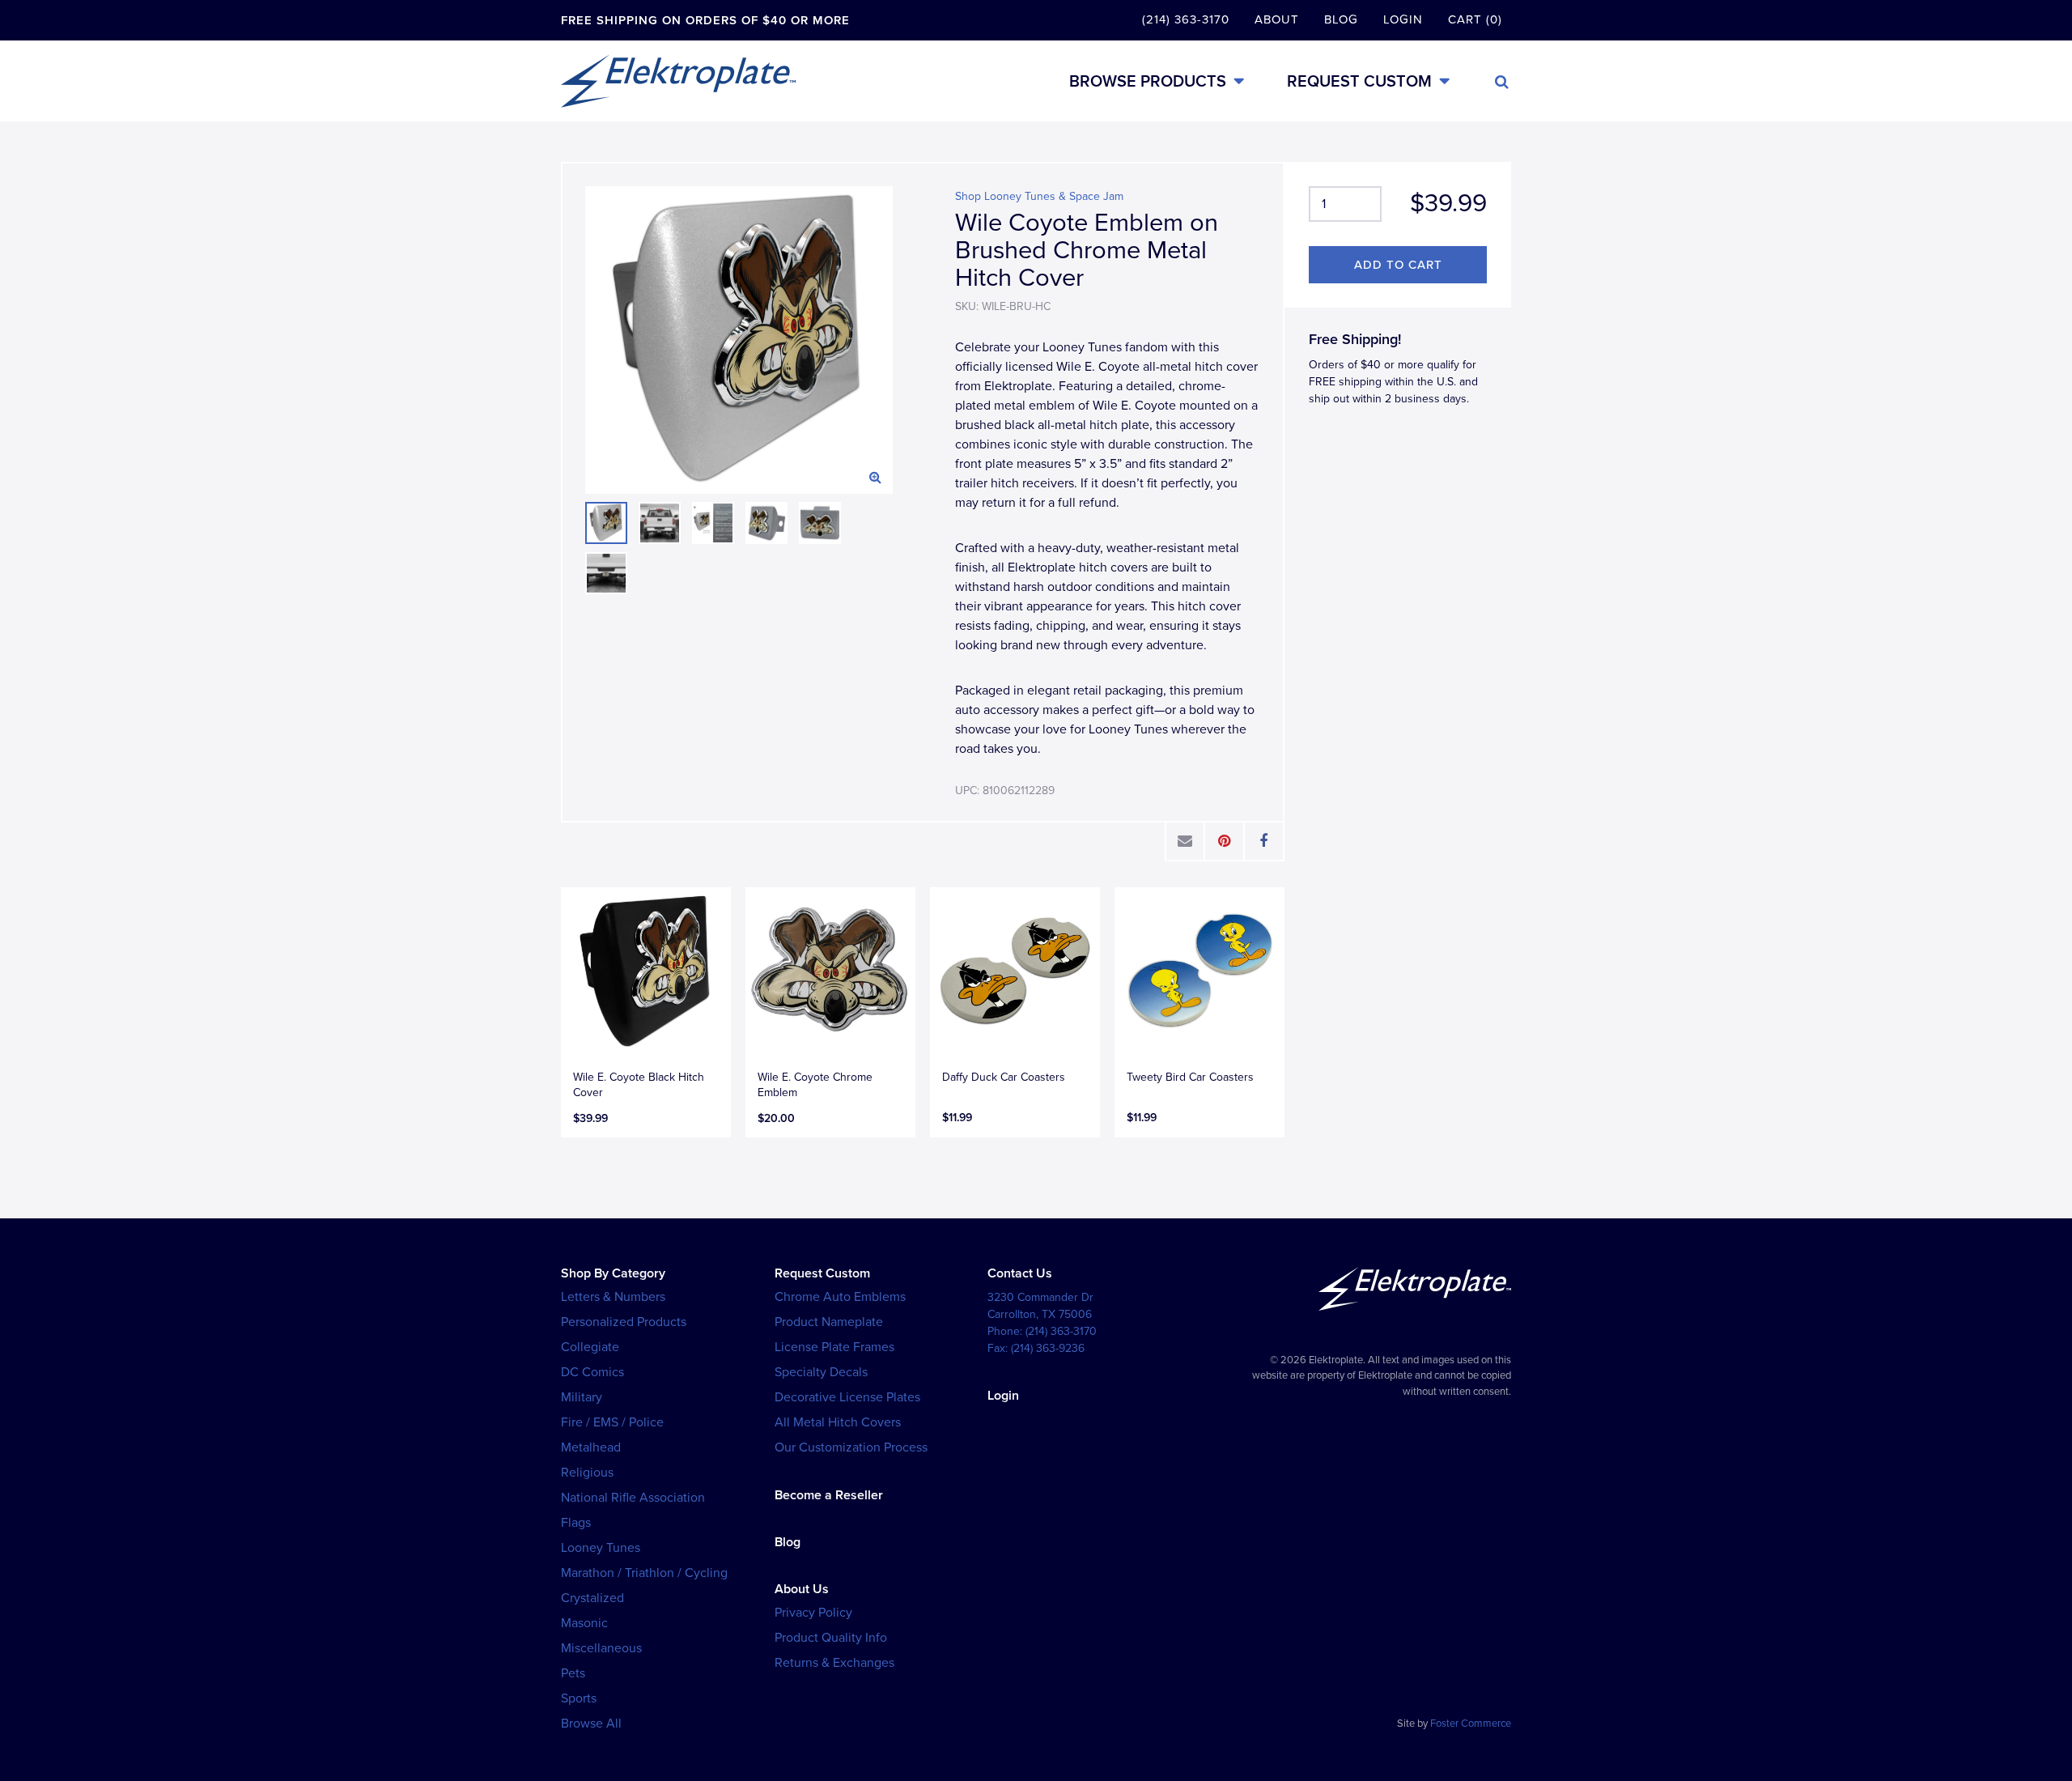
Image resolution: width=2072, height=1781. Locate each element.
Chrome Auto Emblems (840, 1297)
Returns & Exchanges (834, 1663)
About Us (802, 1589)
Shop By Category (613, 1273)
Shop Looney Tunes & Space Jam (1039, 196)
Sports (579, 1698)
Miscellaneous (601, 1648)
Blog (1341, 19)
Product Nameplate (829, 1322)
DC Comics (592, 1372)
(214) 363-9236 (1048, 1348)
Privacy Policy (813, 1613)
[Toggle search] (1502, 82)
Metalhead (591, 1447)
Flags (576, 1523)
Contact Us (1020, 1273)
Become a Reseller (829, 1495)
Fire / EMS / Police (612, 1422)
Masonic (584, 1623)
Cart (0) (1475, 19)
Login (1403, 19)
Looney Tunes (601, 1548)
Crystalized (592, 1598)
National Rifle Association (633, 1498)
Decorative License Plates (847, 1397)
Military (582, 1397)
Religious (587, 1473)
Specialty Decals (821, 1372)
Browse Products (1148, 81)
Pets (573, 1673)
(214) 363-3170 (1186, 19)
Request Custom (1359, 81)
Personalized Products (624, 1322)
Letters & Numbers (613, 1297)
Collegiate (590, 1347)
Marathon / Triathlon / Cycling (644, 1573)
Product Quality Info (831, 1638)
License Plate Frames (834, 1347)
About (1277, 19)
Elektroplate (678, 81)
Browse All (591, 1724)
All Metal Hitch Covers (838, 1422)
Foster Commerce (1471, 1724)
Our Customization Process (851, 1447)
